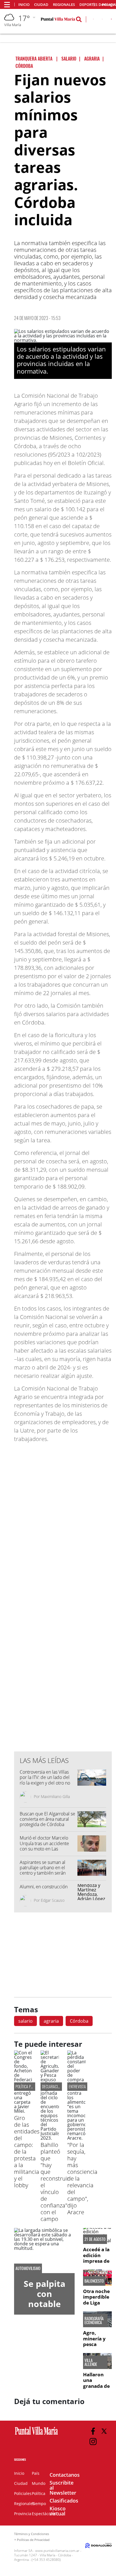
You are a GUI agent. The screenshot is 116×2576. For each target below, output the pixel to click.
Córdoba (79, 2021)
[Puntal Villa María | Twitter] (102, 20)
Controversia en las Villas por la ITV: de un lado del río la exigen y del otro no (45, 1777)
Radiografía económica (94, 2321)
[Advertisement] (63, 1634)
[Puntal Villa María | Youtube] (111, 20)
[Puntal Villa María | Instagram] (93, 2442)
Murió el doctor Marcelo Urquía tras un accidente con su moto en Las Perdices (44, 1846)
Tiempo (39, 2504)
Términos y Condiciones (32, 2534)
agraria (51, 2021)
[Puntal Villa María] (36, 2435)
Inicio (24, 5)
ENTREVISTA (77, 2086)
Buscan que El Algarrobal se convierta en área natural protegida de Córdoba (47, 1819)
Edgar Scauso (53, 1900)
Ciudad (41, 5)
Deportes (88, 5)
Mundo (39, 2483)
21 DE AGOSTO (95, 2239)
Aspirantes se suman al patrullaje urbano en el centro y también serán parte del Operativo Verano (47, 1870)
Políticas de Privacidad (33, 2540)
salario (25, 2021)
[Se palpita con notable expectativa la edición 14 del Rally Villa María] (44, 2251)
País (36, 2473)
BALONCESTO (94, 2281)
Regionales (64, 5)
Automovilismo (28, 2268)
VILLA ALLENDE (91, 2362)
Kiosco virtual (58, 2511)
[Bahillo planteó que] (50, 2138)
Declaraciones (53, 2086)
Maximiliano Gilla (55, 1796)
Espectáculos (44, 2514)
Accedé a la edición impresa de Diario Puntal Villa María (96, 2264)
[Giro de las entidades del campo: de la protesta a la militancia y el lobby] (23, 2111)
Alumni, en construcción (44, 1887)
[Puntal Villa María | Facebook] (93, 2431)
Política (39, 2493)
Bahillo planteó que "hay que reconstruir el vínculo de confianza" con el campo (55, 2182)
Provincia (23, 2514)
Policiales (23, 2493)
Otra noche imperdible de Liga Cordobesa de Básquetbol (96, 2305)
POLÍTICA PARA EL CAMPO (34, 2086)
